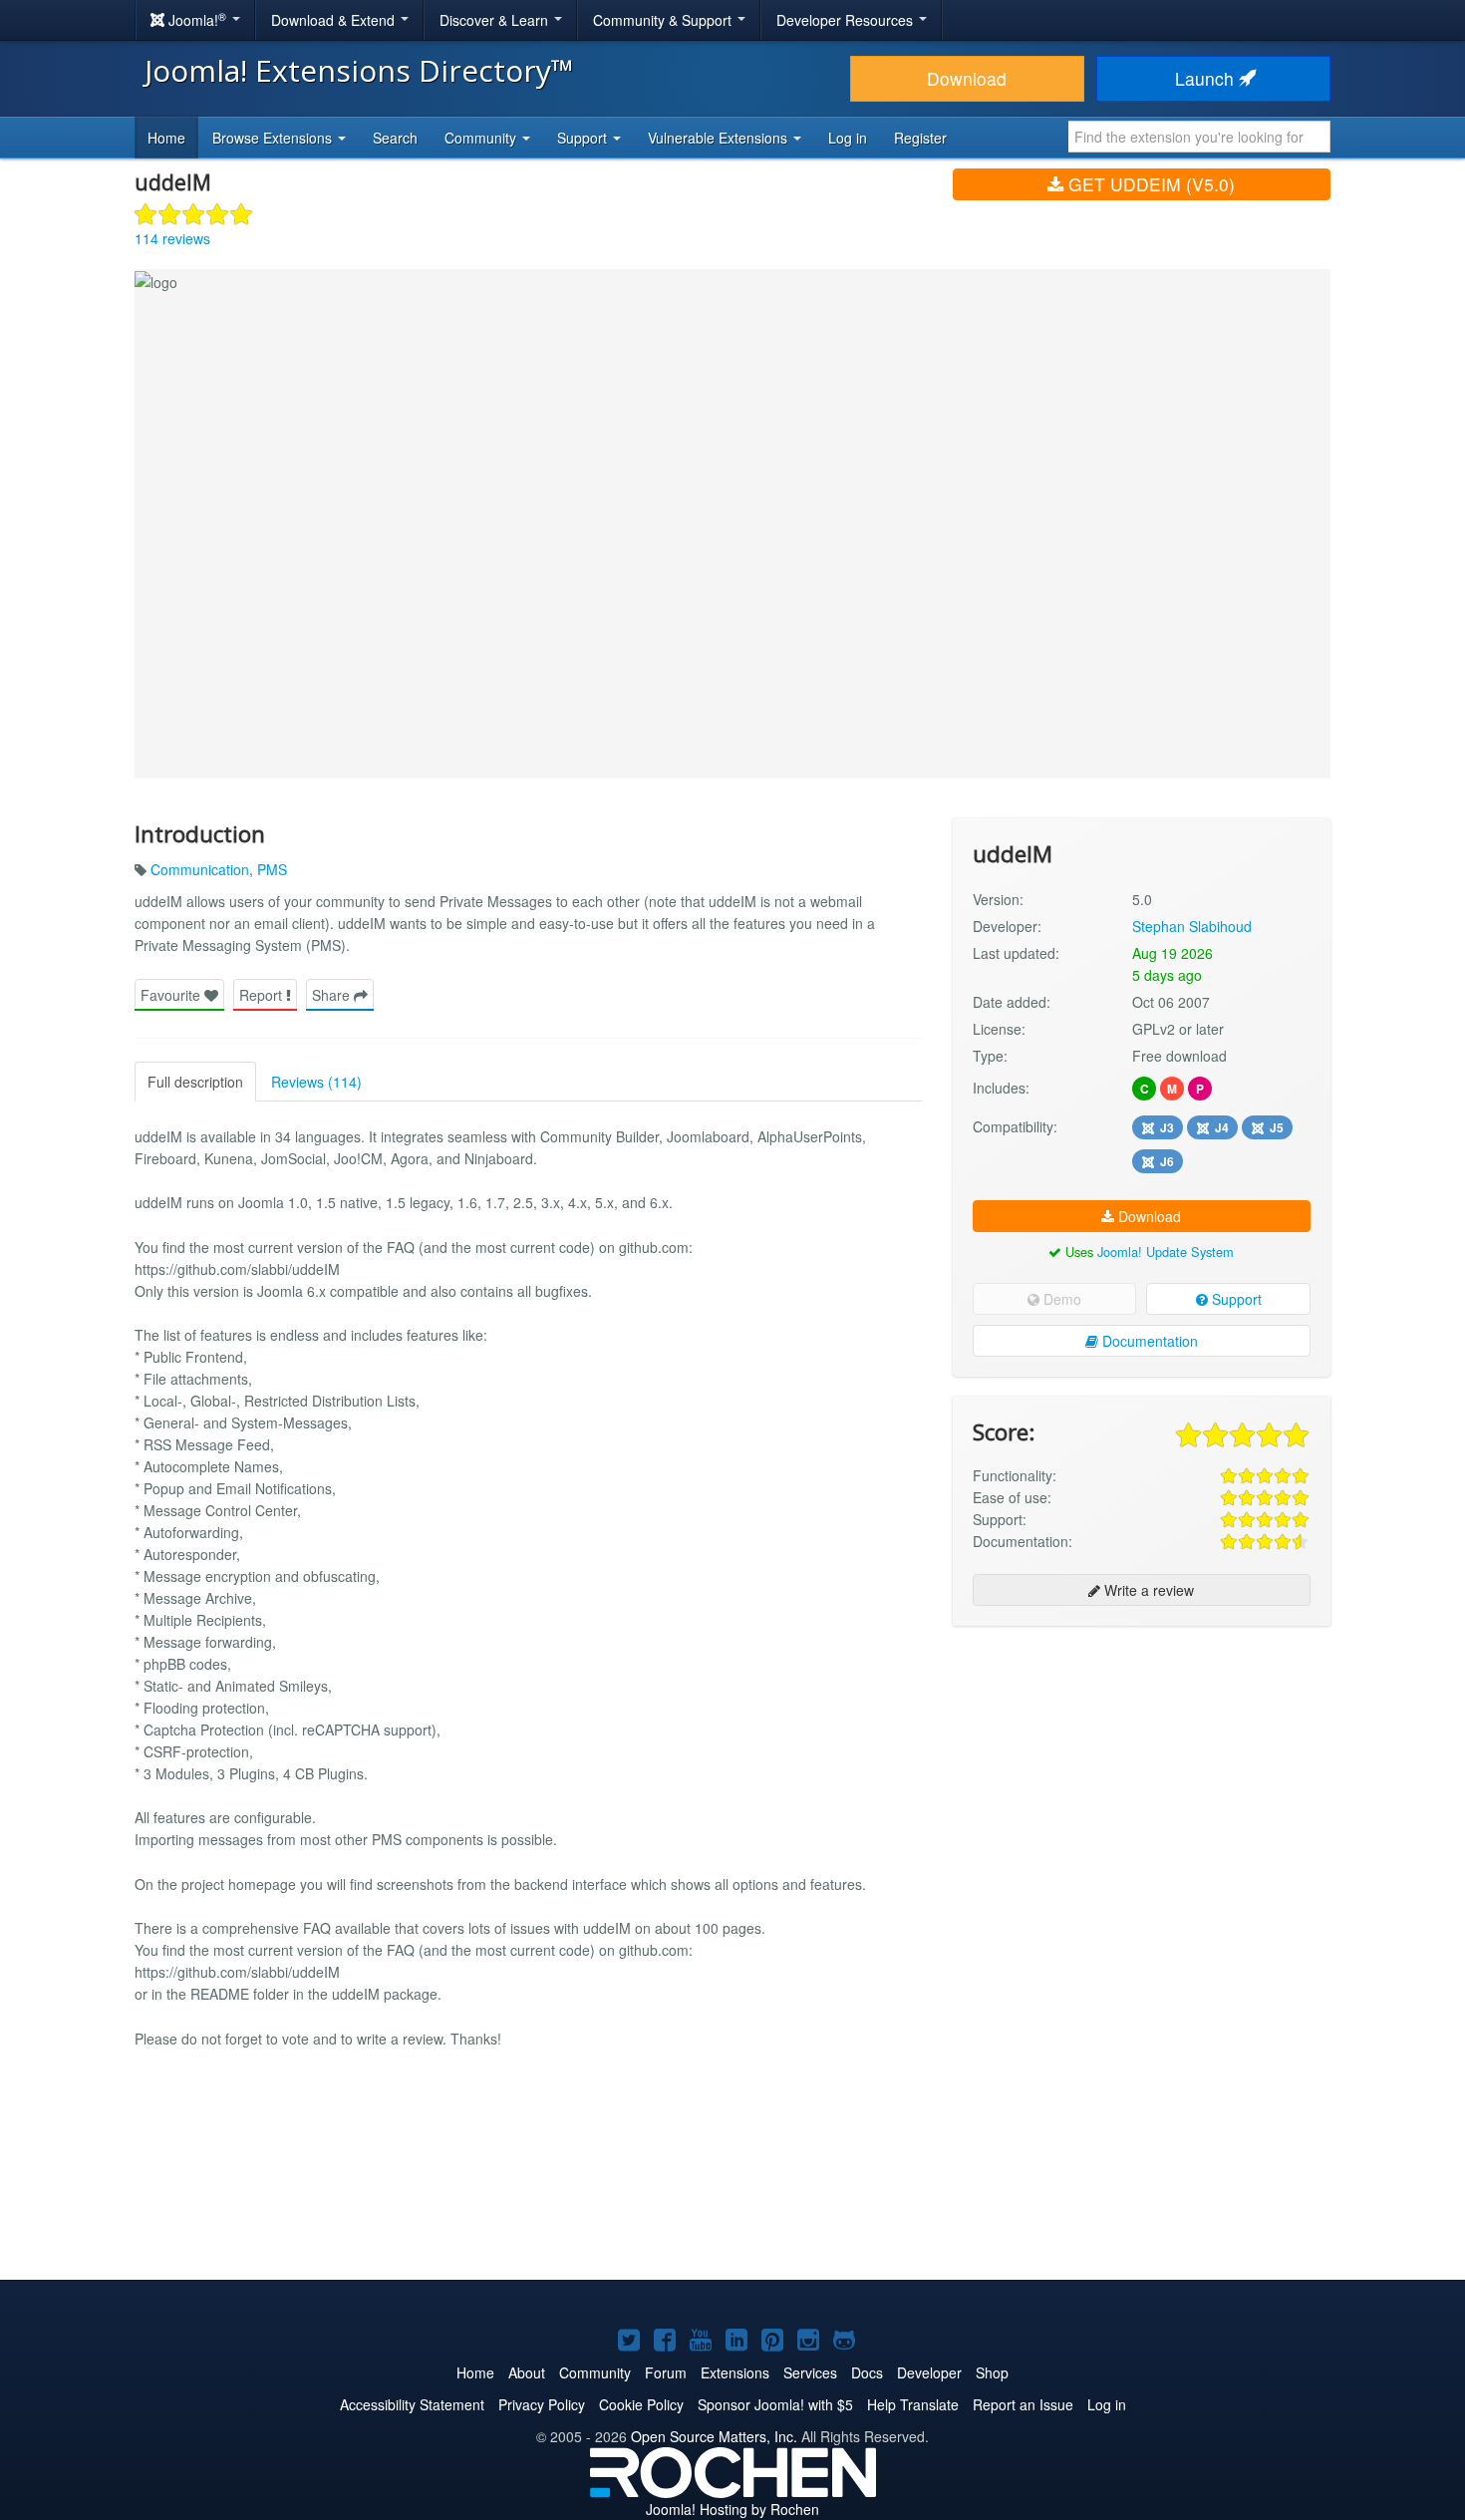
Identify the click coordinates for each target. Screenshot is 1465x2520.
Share (333, 995)
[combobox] (1199, 137)
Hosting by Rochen (732, 2509)
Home (166, 138)
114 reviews (172, 238)
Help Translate (913, 2404)
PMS (272, 869)
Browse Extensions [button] (274, 138)
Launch (1207, 78)
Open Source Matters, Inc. (714, 2436)
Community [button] (482, 138)
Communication (200, 869)
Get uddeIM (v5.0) (1149, 184)
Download (967, 78)
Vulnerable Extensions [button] (720, 138)
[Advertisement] (1142, 1770)
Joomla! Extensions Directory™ (359, 70)
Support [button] (584, 138)
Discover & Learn (496, 20)
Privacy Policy (542, 2404)
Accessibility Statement (412, 2404)
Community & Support (664, 20)
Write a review (1147, 1590)
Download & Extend (335, 20)
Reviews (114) (316, 1082)
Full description (195, 1082)
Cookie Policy (641, 2404)
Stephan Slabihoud (1192, 926)
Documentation (1148, 1341)
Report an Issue (1023, 2404)
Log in (848, 138)
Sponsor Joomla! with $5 (775, 2404)
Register (920, 138)
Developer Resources (847, 20)
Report (263, 995)
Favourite (172, 995)
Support (1235, 1299)
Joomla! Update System (1166, 1252)
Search (395, 138)
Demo (1060, 1299)
